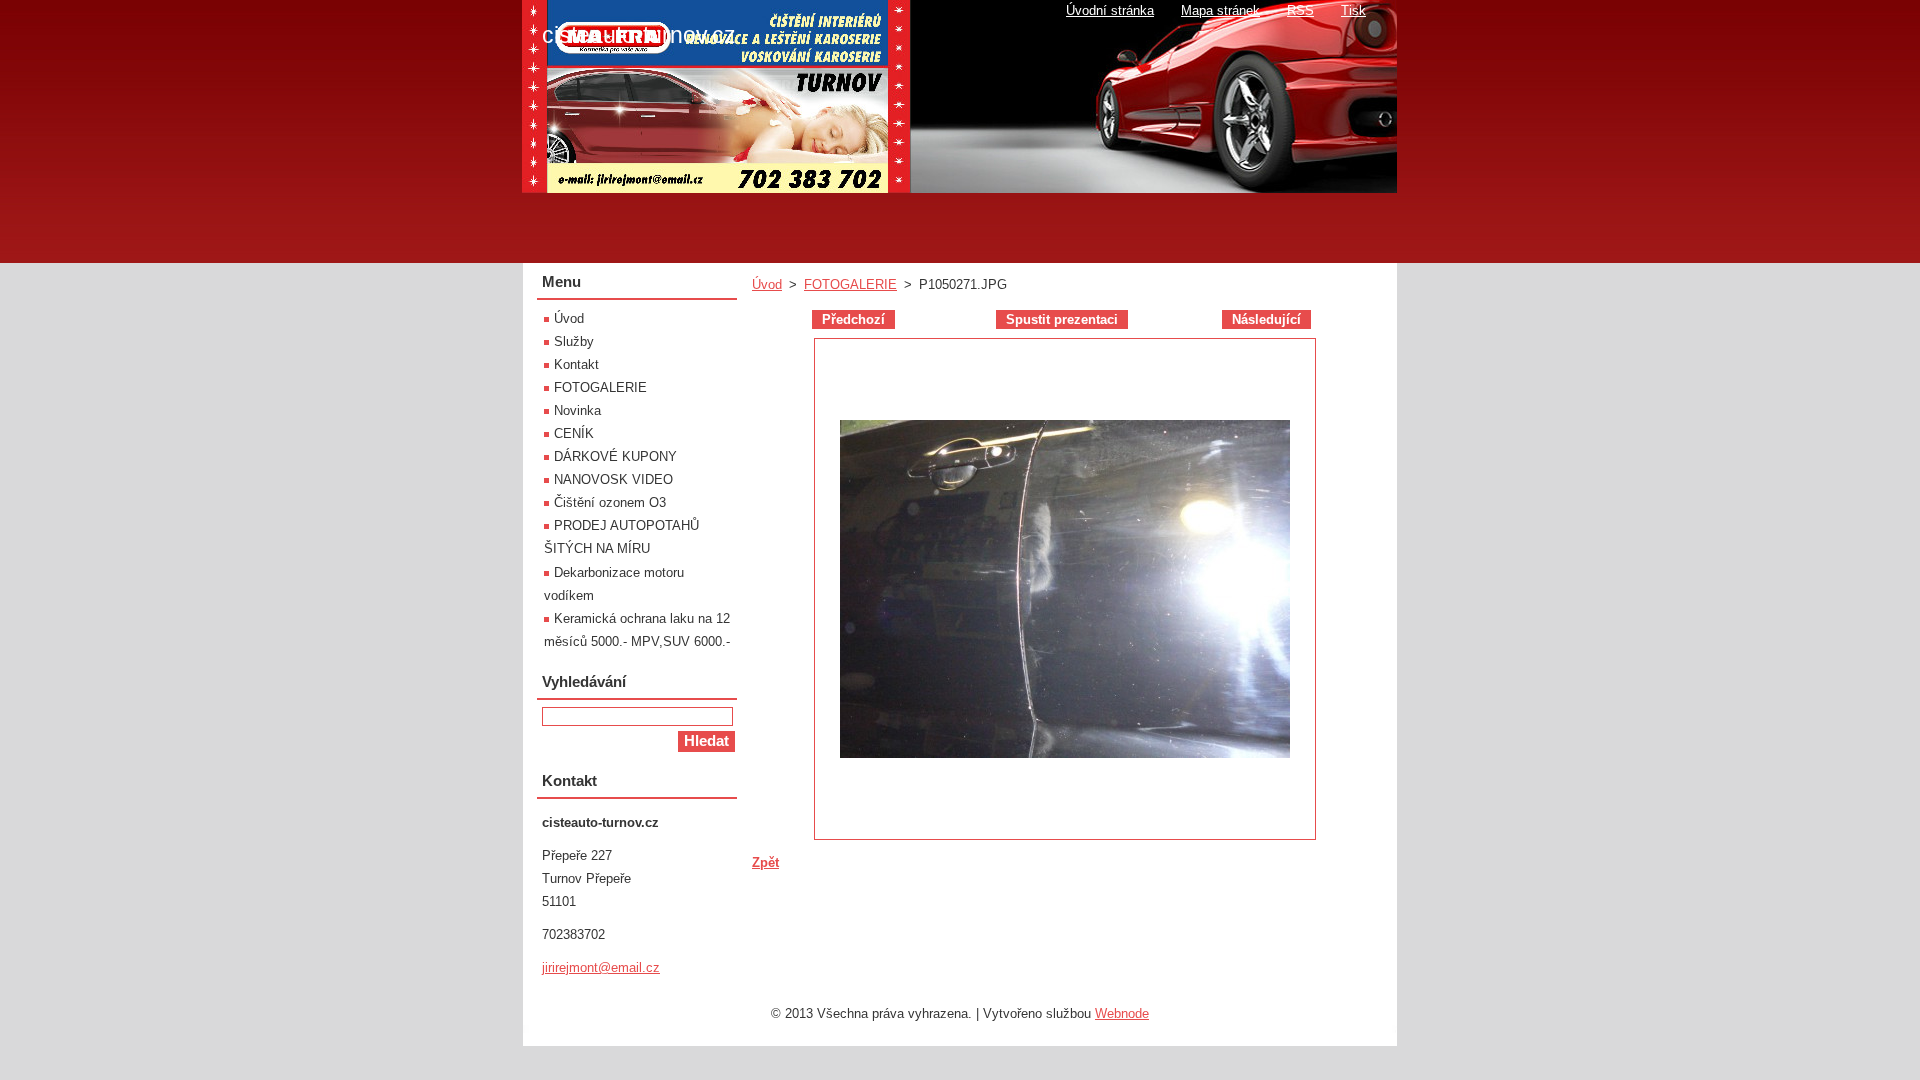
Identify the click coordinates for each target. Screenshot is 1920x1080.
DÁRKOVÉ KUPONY (615, 456)
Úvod (767, 284)
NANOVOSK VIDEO (613, 479)
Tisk (1353, 10)
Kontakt (576, 364)
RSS (1300, 10)
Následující (1266, 319)
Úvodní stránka (1110, 10)
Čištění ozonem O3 (610, 502)
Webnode (1122, 1013)
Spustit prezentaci (1062, 319)
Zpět (765, 862)
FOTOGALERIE (850, 284)
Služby (574, 341)
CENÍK (574, 433)
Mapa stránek (1220, 10)
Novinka (577, 410)
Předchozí (853, 319)
